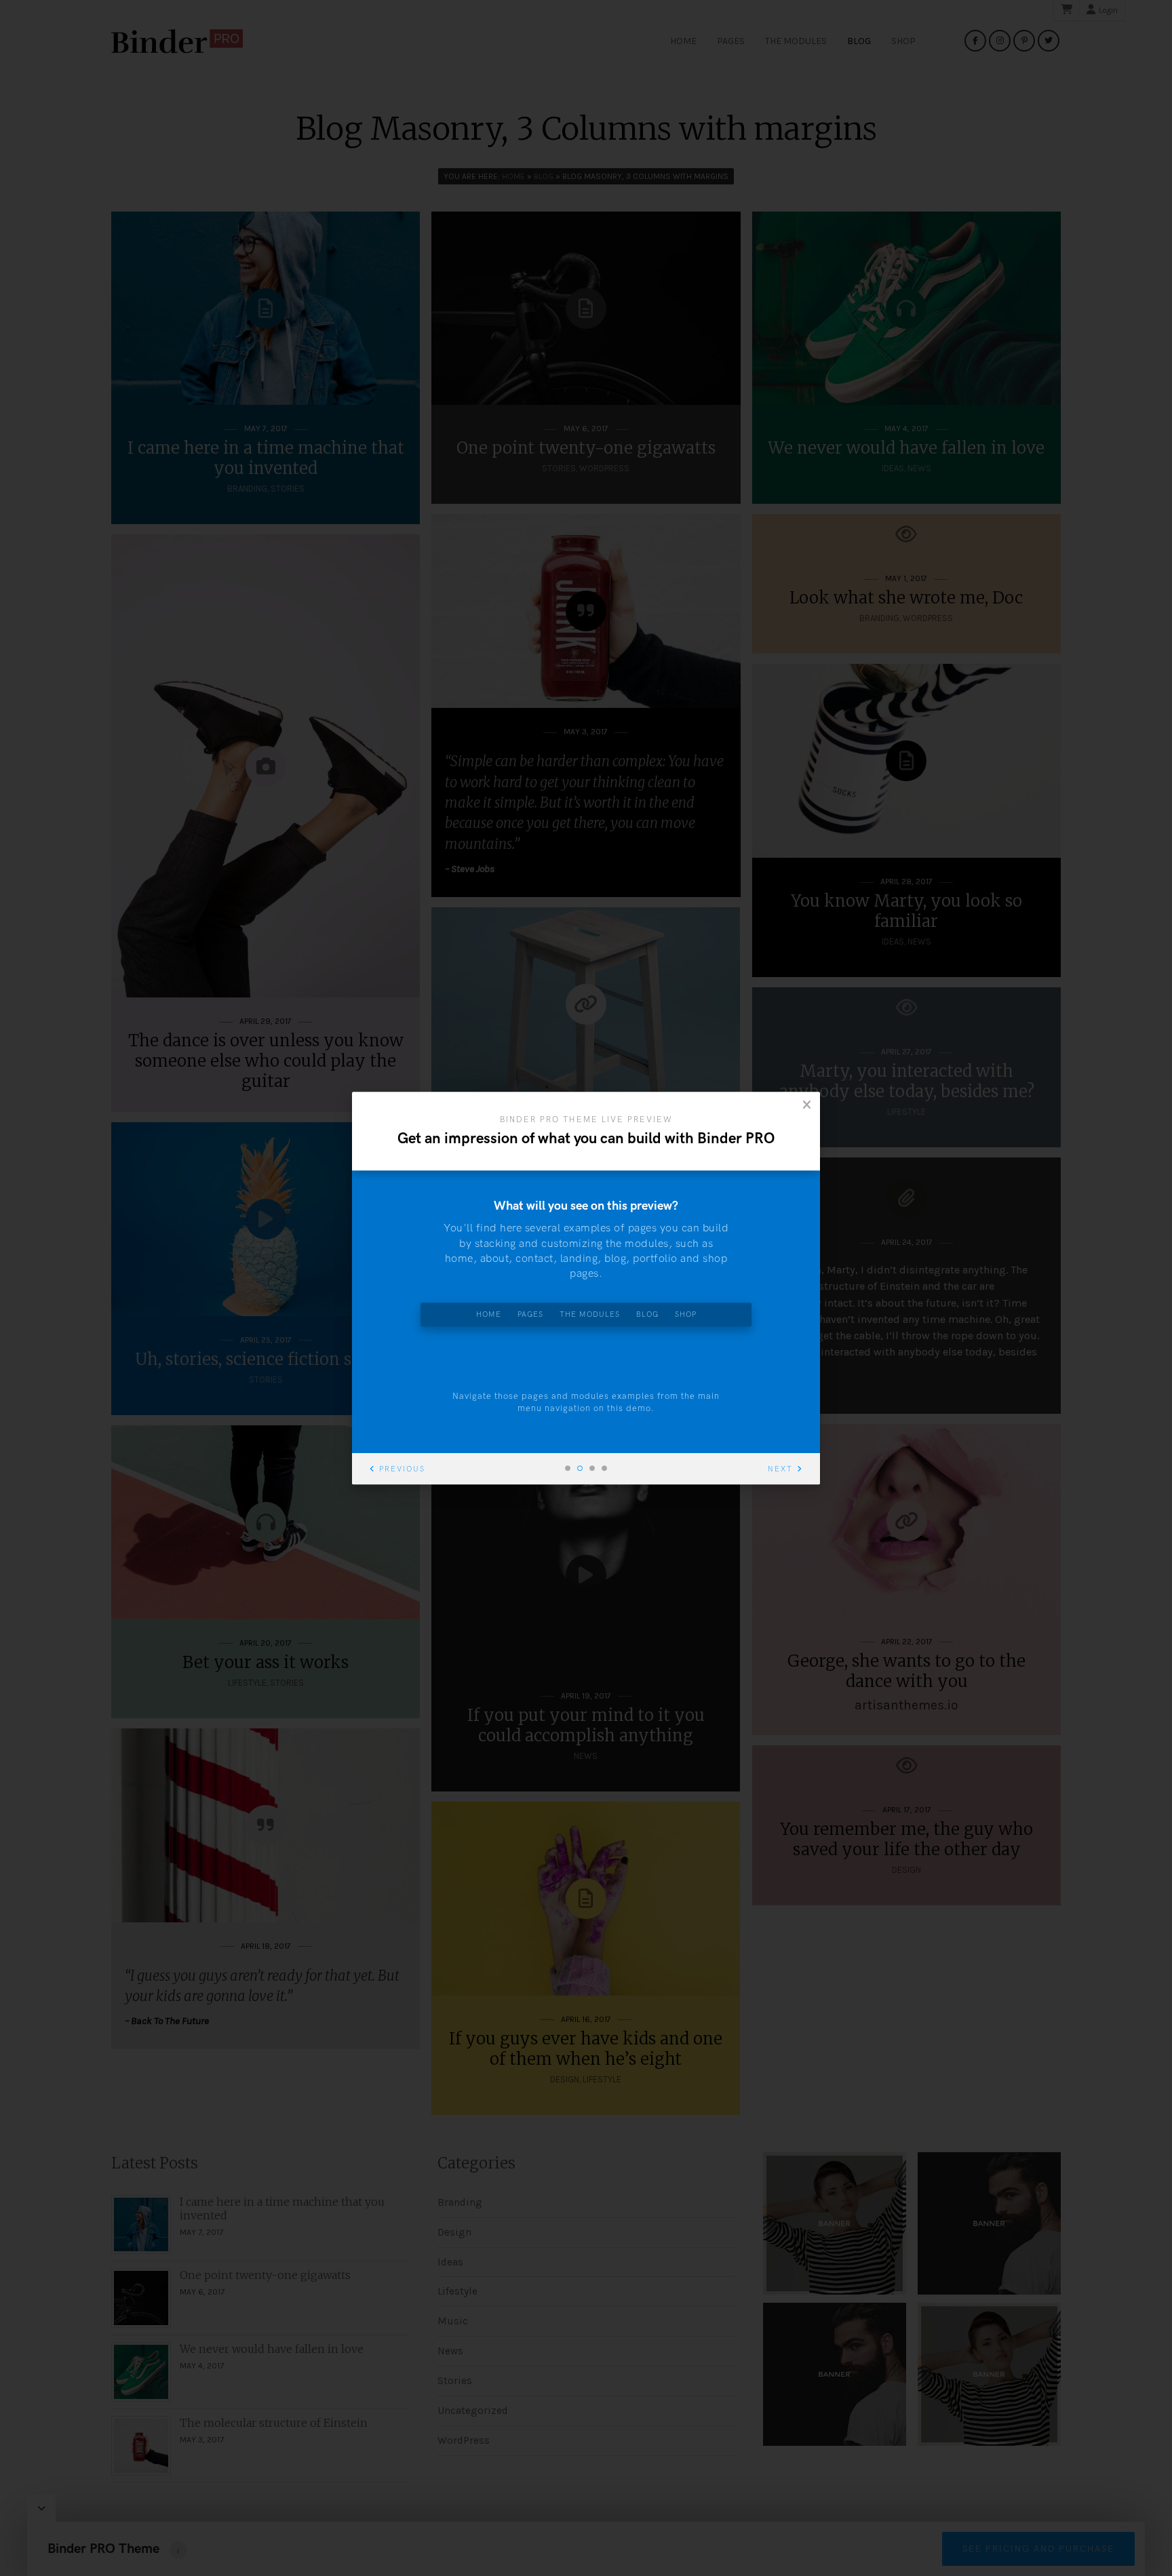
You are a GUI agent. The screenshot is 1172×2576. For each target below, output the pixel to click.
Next (780, 1469)
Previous (402, 1469)
